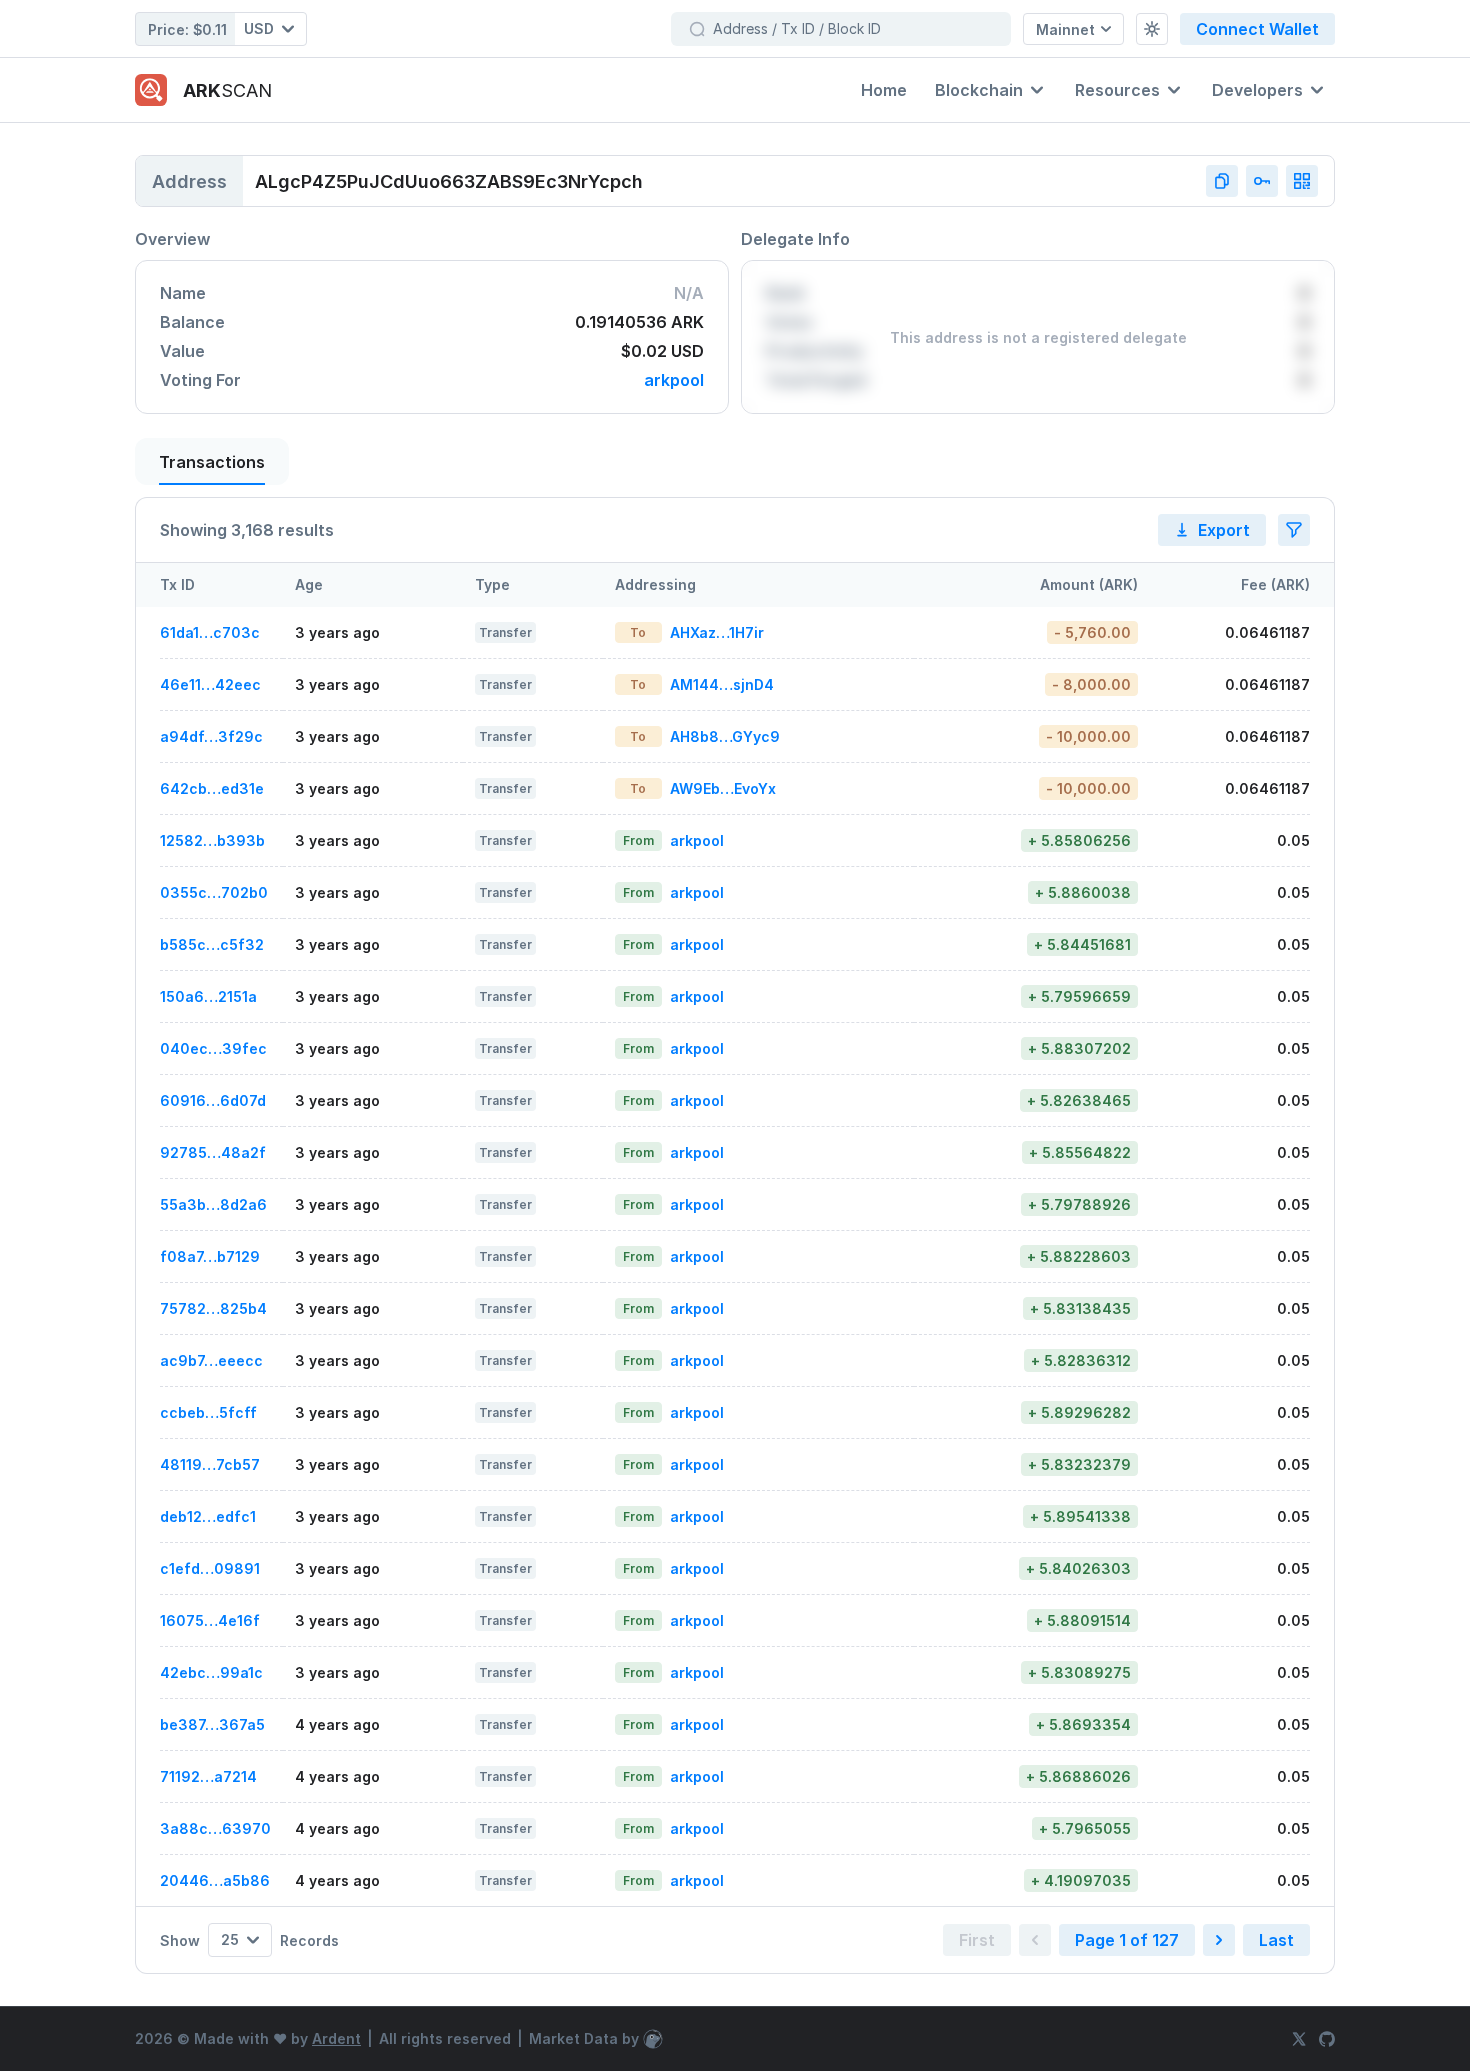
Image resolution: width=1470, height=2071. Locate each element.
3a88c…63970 (215, 1828)
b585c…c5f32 (212, 944)
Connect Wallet (1257, 29)
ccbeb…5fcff (208, 1412)
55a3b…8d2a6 (213, 1204)
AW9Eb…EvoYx (723, 788)
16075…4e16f (210, 1620)
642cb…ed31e (212, 788)
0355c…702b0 (214, 892)
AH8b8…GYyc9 (725, 736)
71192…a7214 (208, 1776)
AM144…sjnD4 (722, 684)
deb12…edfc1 (208, 1516)
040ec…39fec (213, 1048)
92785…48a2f (213, 1152)
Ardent (336, 2038)
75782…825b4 (213, 1308)
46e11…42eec (210, 684)
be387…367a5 (212, 1724)
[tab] (212, 461)
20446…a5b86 (215, 1880)
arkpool (674, 380)
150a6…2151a (208, 996)
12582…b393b (212, 840)
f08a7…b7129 (210, 1256)
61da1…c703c (210, 632)
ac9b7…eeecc (211, 1360)
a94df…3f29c (211, 736)
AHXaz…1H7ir (717, 632)
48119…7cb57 (210, 1464)
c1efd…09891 (210, 1568)
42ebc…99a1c (211, 1672)
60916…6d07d (213, 1100)
